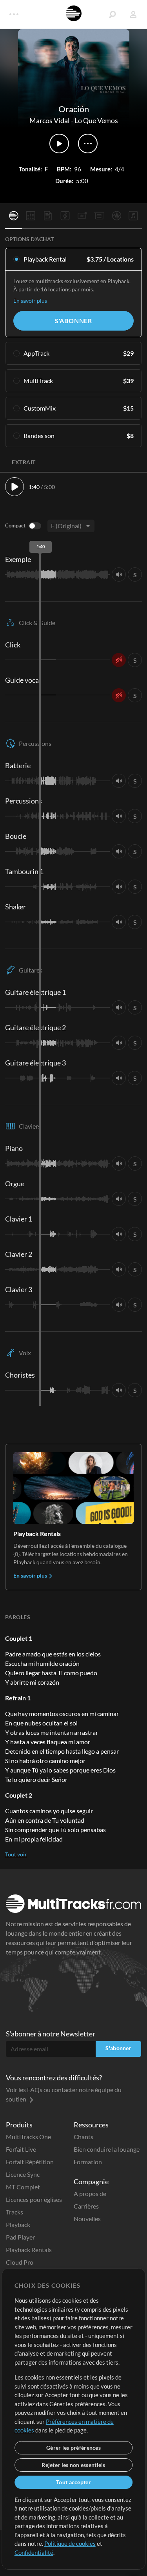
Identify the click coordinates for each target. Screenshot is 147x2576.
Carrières (86, 2206)
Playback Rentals (29, 2250)
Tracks (15, 2212)
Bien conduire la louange (107, 2149)
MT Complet (23, 2187)
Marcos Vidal (50, 120)
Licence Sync (23, 2174)
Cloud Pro (20, 2262)
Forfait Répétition (30, 2162)
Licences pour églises (34, 2199)
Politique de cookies (70, 2543)
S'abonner (73, 321)
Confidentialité (34, 2552)
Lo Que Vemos (96, 120)
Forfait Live (21, 2149)
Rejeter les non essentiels (73, 2465)
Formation (88, 2162)
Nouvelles (87, 2219)
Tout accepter (73, 2482)
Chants (83, 2137)
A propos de (90, 2193)
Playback (18, 2224)
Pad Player (20, 2237)
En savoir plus (30, 301)
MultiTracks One (28, 2137)
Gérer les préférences (73, 2448)
